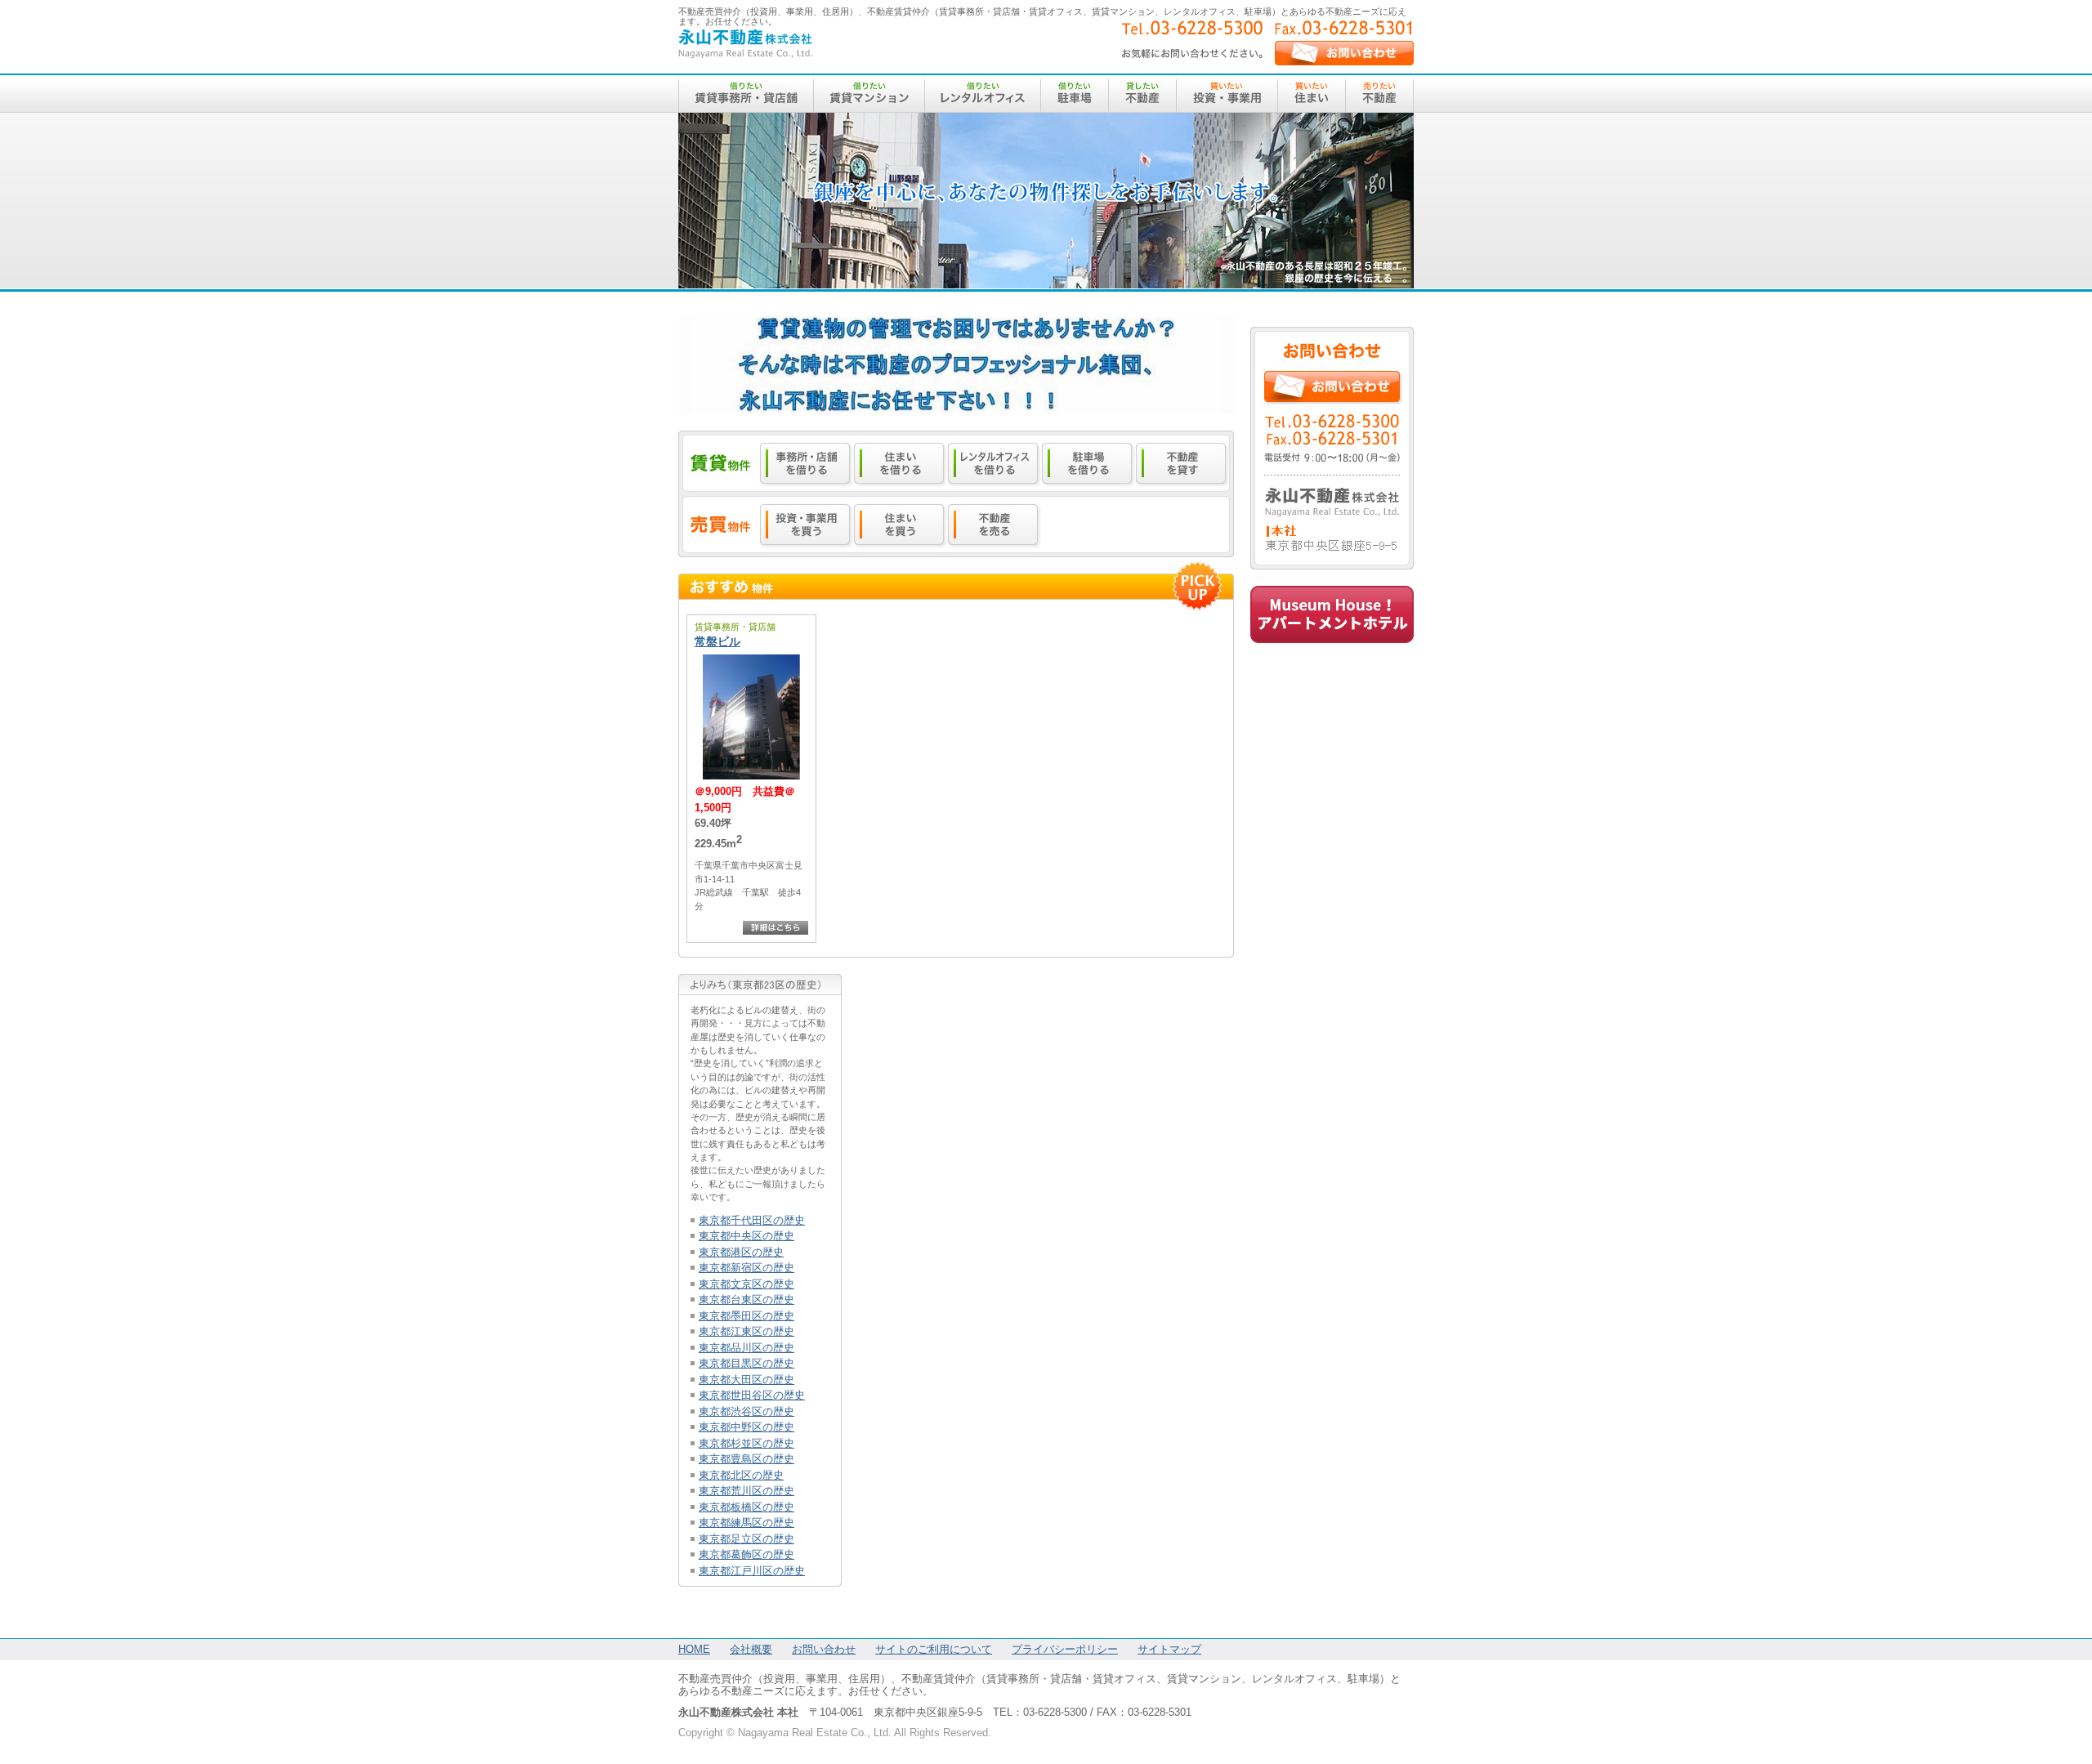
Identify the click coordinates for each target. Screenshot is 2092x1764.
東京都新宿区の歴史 (747, 1268)
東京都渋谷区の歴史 (747, 1411)
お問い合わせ (824, 1649)
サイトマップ (1169, 1649)
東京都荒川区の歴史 (747, 1491)
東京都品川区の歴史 (747, 1348)
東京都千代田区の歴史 (752, 1220)
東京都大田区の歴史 (747, 1380)
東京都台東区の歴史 (747, 1300)
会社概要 (751, 1649)
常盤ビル (717, 641)
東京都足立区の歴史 (747, 1539)
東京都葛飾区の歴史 (747, 1554)
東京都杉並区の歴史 (747, 1443)
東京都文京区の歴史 (747, 1284)
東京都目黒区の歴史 (747, 1363)
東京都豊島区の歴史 (747, 1459)
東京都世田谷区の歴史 (752, 1395)
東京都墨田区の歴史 (747, 1316)
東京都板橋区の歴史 (747, 1507)
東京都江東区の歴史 (747, 1331)
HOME (694, 1649)
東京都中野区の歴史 (747, 1427)
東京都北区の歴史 (741, 1475)
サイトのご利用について (934, 1649)
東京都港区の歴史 (741, 1252)
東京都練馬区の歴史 (747, 1523)
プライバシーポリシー (1065, 1649)
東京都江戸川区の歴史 (752, 1571)
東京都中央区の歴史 (747, 1236)
